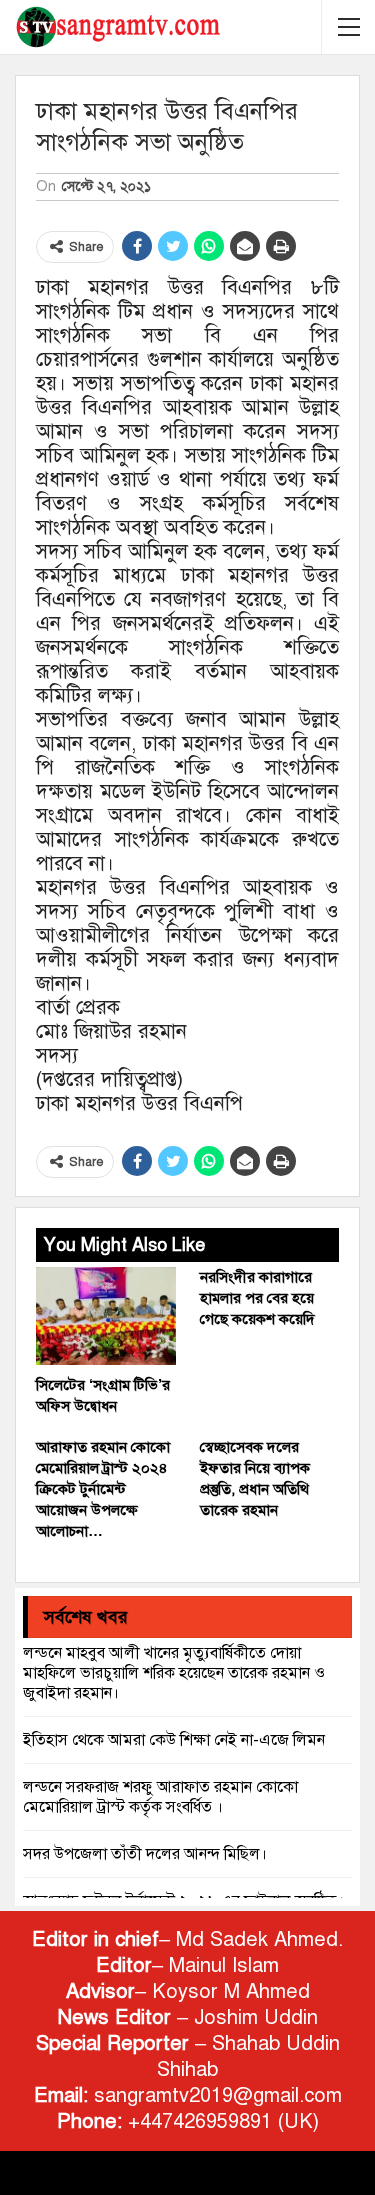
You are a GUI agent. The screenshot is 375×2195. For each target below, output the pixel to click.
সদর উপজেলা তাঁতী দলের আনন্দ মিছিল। (145, 1854)
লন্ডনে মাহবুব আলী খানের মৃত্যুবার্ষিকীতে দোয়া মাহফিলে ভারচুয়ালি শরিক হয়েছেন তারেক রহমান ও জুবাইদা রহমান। (174, 1673)
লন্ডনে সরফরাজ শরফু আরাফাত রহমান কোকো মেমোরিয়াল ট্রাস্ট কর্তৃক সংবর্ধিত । (160, 1797)
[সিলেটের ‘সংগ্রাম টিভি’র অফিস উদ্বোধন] (106, 1316)
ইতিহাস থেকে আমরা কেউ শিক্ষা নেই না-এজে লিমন (174, 1740)
